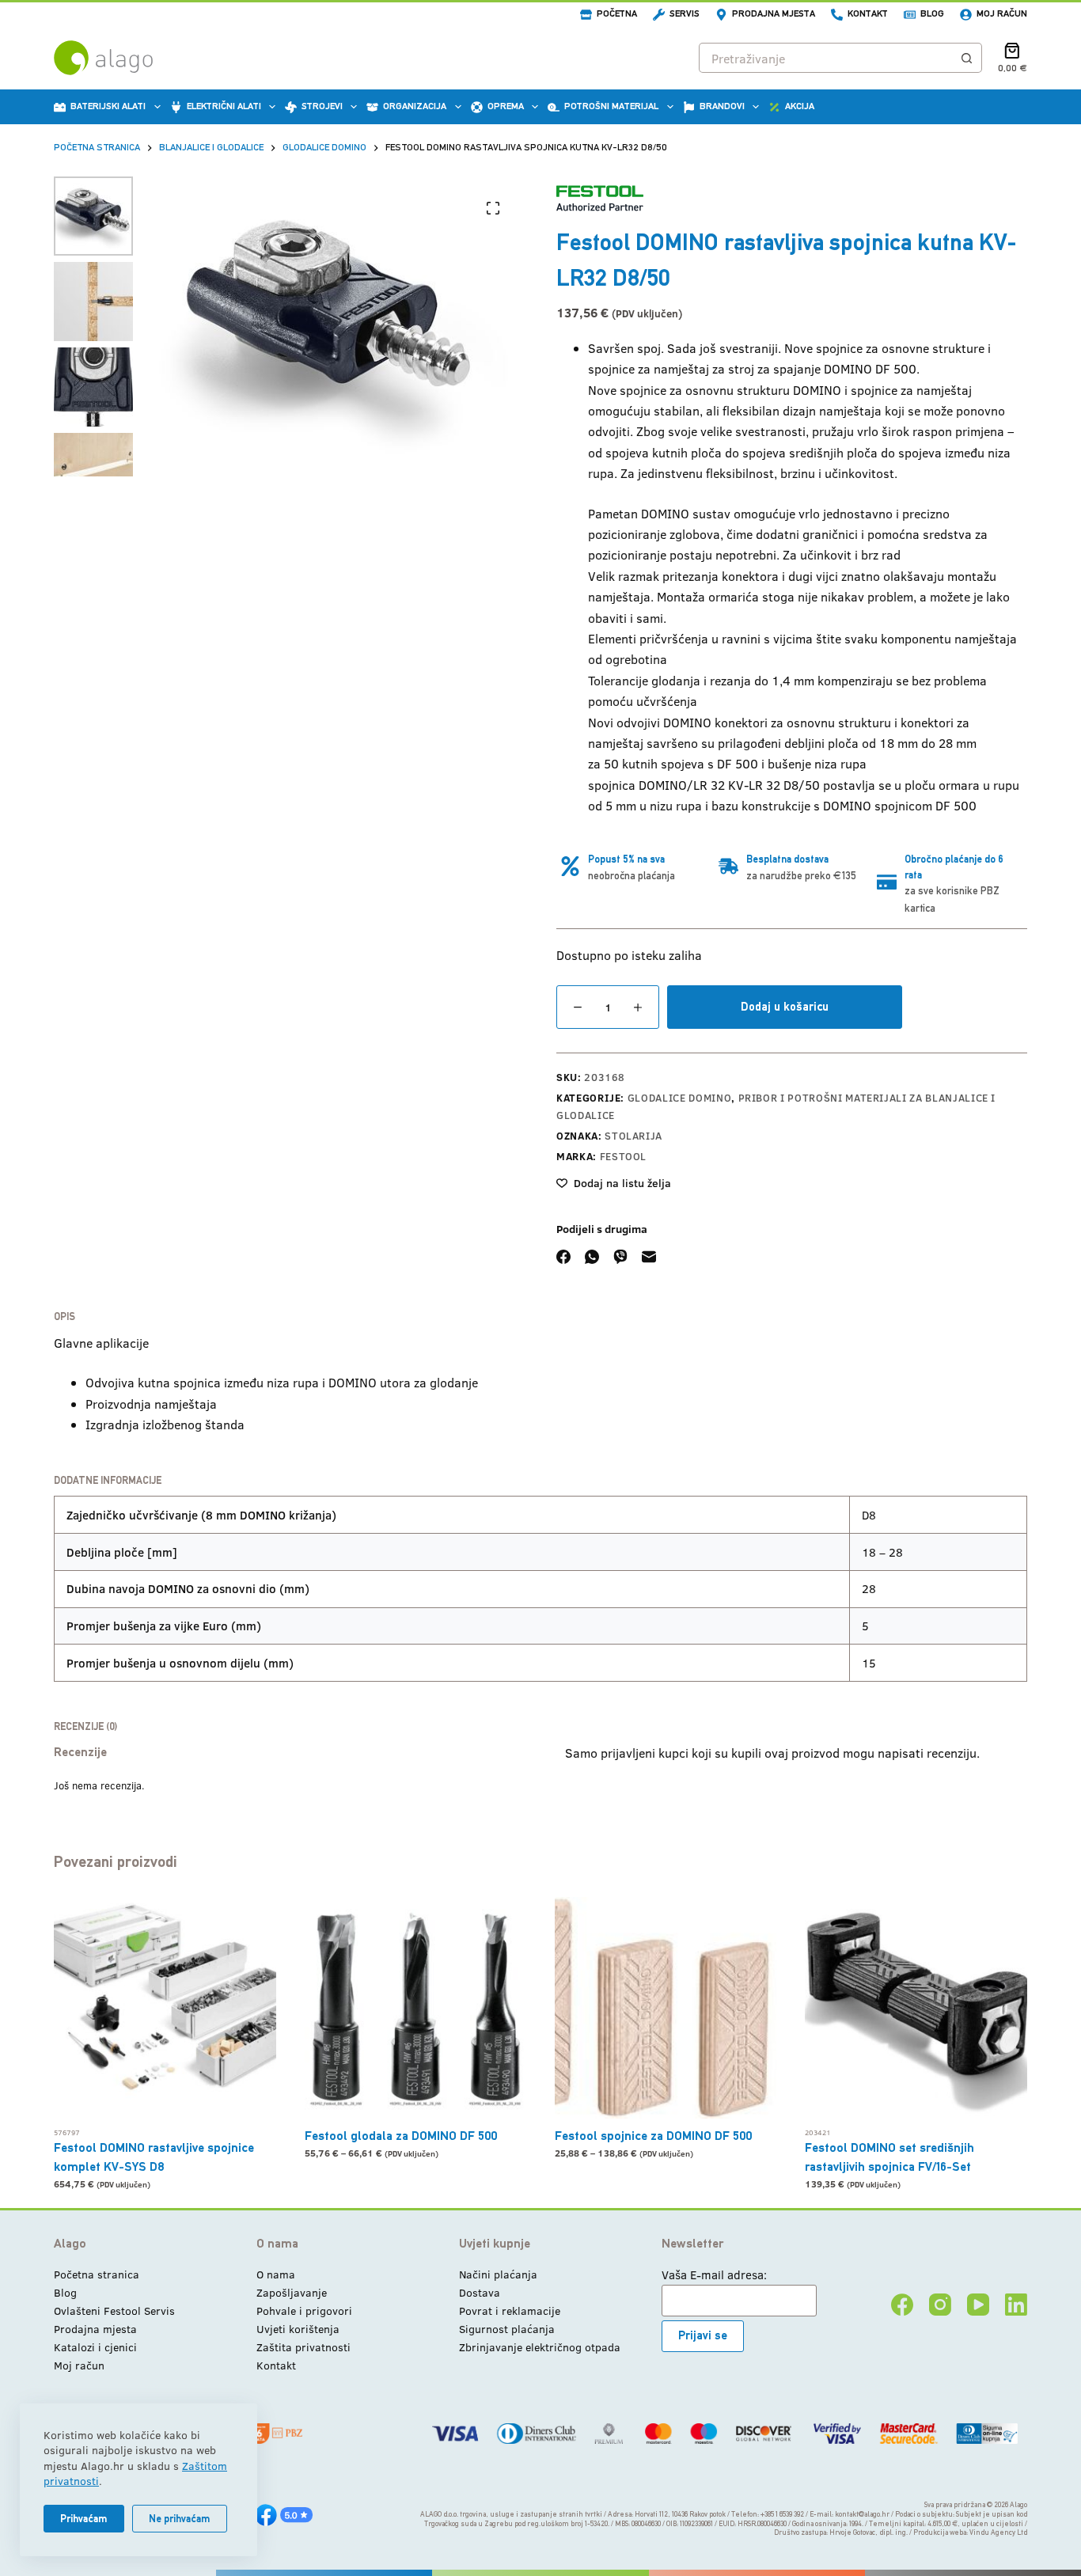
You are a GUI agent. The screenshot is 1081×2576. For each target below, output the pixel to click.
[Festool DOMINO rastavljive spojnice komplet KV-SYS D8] (165, 2008)
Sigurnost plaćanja (507, 2329)
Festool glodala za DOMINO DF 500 (401, 2136)
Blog (932, 13)
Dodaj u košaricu (785, 1006)
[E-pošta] (649, 1257)
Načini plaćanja (498, 2274)
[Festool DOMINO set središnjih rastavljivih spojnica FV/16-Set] (916, 2008)
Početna (617, 13)
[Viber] (620, 1257)
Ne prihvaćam (180, 2519)
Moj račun (1002, 13)
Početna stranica (97, 2274)
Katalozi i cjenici (95, 2347)
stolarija (633, 1136)
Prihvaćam (84, 2519)
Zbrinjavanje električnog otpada (540, 2347)
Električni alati (224, 106)
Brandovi (722, 106)
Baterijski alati (108, 106)
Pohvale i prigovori (304, 2310)
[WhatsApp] (592, 1257)
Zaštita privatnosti (303, 2347)
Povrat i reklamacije (510, 2310)
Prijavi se (703, 2335)
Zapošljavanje (292, 2292)
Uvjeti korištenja (298, 2329)
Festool (624, 1156)
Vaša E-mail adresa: (714, 2274)
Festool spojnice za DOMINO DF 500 (653, 2136)
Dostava (480, 2292)
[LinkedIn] (1016, 2305)
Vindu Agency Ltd (998, 2532)
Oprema (506, 106)
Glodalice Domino (679, 1098)
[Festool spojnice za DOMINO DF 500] (666, 2008)
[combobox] (826, 58)
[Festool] (600, 198)
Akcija (800, 106)
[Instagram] (940, 2305)
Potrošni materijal (611, 106)
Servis (685, 13)
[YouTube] (978, 2305)
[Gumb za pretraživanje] (967, 58)
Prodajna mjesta (774, 13)
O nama (276, 2274)
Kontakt (868, 13)
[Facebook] (563, 1257)
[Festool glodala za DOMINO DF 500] (415, 2008)
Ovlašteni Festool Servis (114, 2310)
